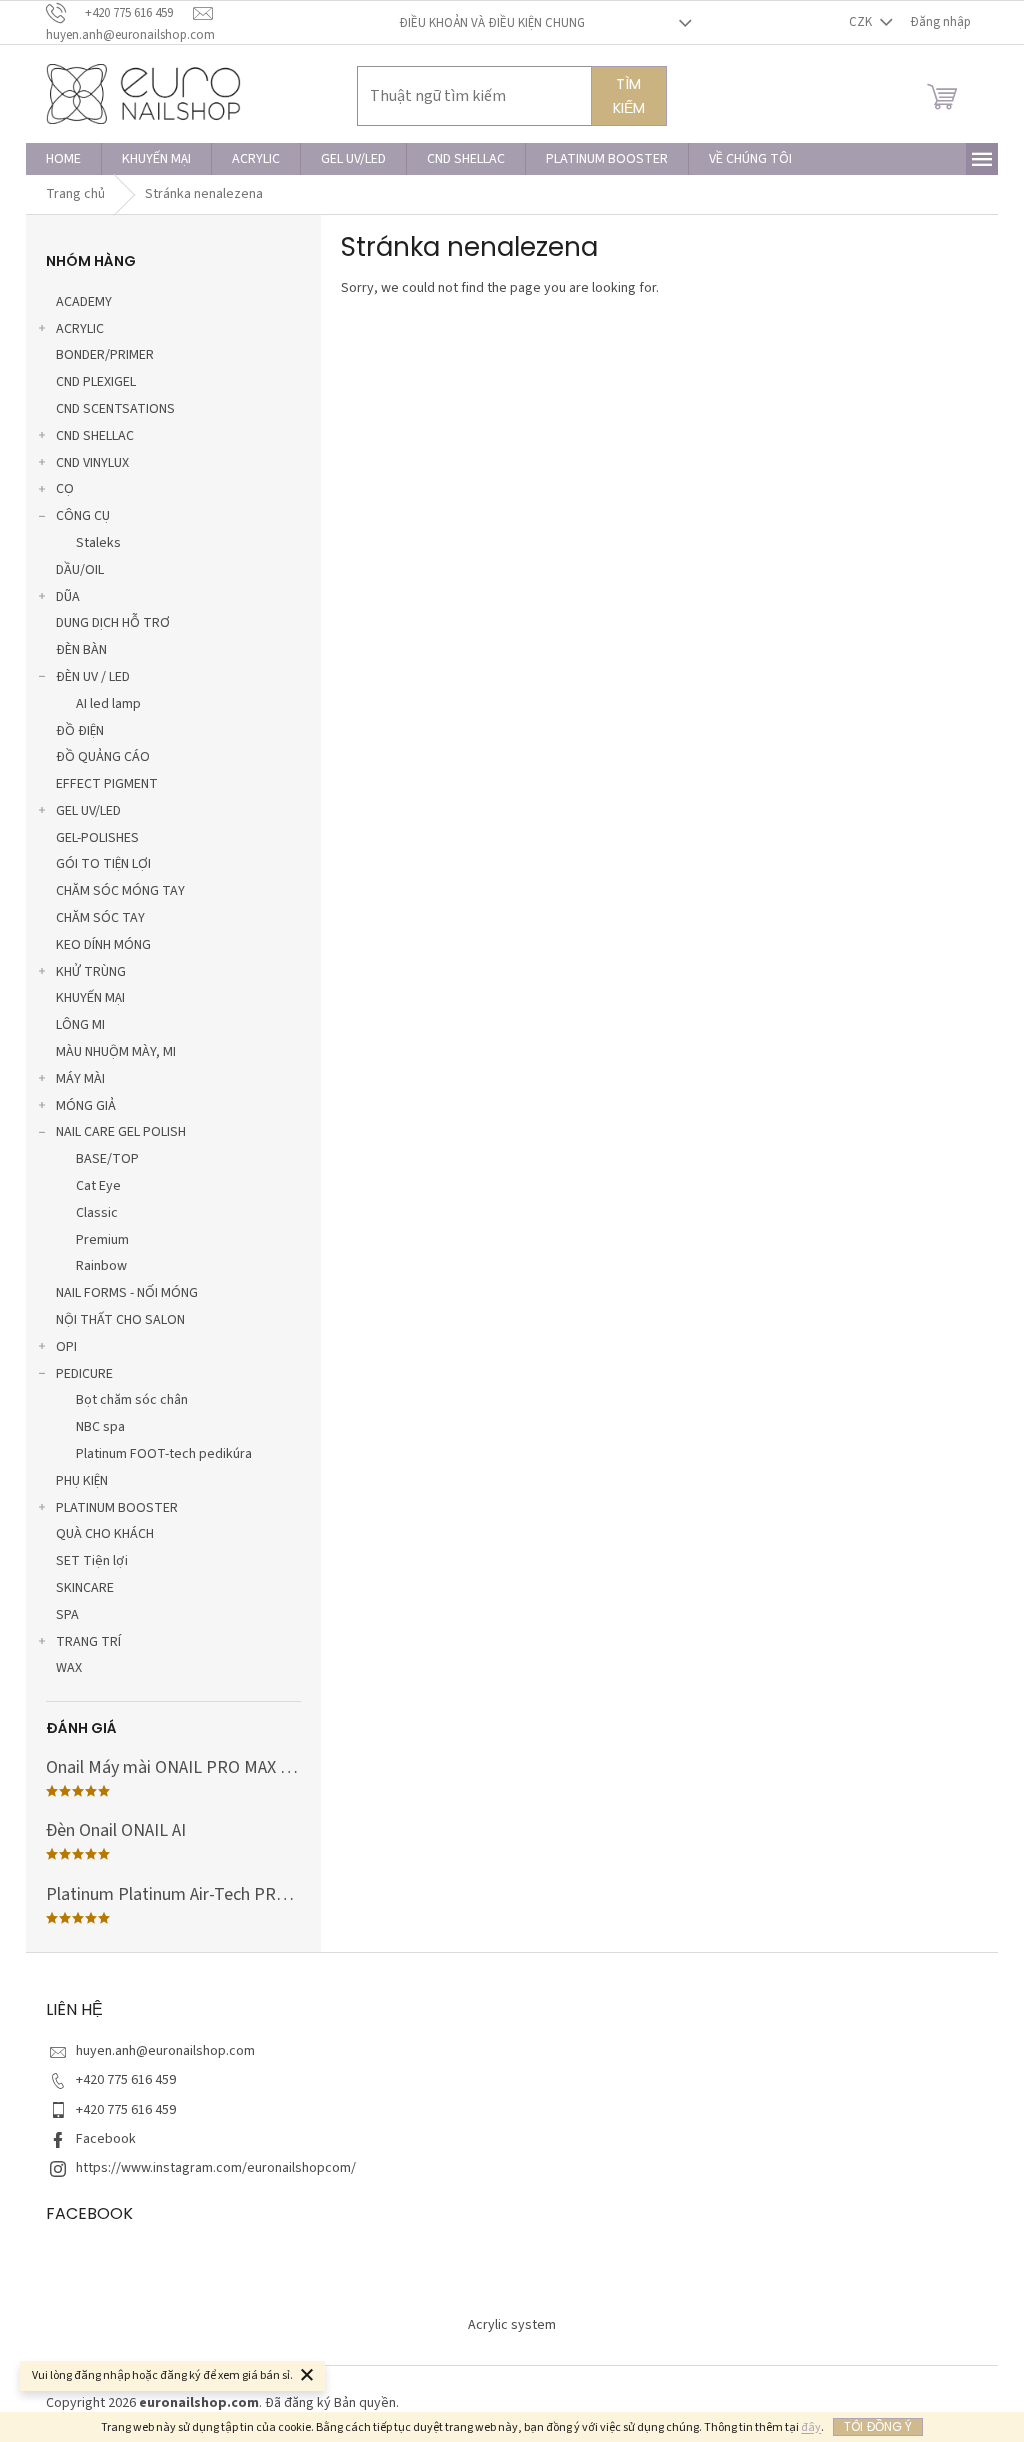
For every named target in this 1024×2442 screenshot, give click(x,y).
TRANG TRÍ (88, 1642)
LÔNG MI (80, 1025)
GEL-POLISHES (97, 838)
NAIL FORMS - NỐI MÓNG (127, 1293)
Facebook (106, 2139)
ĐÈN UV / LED (93, 677)
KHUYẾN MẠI (90, 998)
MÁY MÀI (80, 1079)
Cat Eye (98, 1186)
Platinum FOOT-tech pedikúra (164, 1454)
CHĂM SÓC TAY (100, 918)
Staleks (98, 543)
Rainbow (101, 1266)
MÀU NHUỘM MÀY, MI (116, 1052)
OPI (66, 1347)
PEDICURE (84, 1374)
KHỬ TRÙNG (91, 972)
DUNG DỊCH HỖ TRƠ (113, 623)
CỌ (65, 489)
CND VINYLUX (92, 463)
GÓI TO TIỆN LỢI (103, 864)
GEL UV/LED (88, 811)
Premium (102, 1240)
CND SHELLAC (95, 436)
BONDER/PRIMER (105, 355)
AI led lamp (108, 704)
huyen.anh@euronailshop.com (165, 2051)
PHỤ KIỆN (82, 1481)
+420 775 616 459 (126, 2080)
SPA (67, 1615)
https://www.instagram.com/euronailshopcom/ (216, 2168)
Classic (97, 1213)
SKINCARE (85, 1588)
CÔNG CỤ (83, 516)
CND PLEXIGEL (96, 382)
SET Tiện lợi (92, 1561)
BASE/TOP (107, 1159)
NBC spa (100, 1427)
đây (811, 2427)
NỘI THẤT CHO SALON (120, 1320)
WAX (69, 1668)
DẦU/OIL (80, 570)
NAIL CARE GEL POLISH (121, 1132)
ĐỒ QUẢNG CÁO (103, 757)
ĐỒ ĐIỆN (80, 731)
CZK (862, 22)
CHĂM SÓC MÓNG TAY (120, 891)
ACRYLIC (80, 329)
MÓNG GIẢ (86, 1106)
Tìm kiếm (629, 96)
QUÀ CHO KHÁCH (105, 1534)
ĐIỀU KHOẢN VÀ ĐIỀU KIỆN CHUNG (492, 23)
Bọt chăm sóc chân (132, 1400)
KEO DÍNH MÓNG (103, 945)
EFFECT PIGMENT (107, 784)
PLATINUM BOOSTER (117, 1508)
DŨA (68, 597)
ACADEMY (84, 302)
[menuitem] (63, 159)
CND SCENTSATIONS (115, 409)
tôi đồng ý (878, 2426)
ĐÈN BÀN (81, 650)
